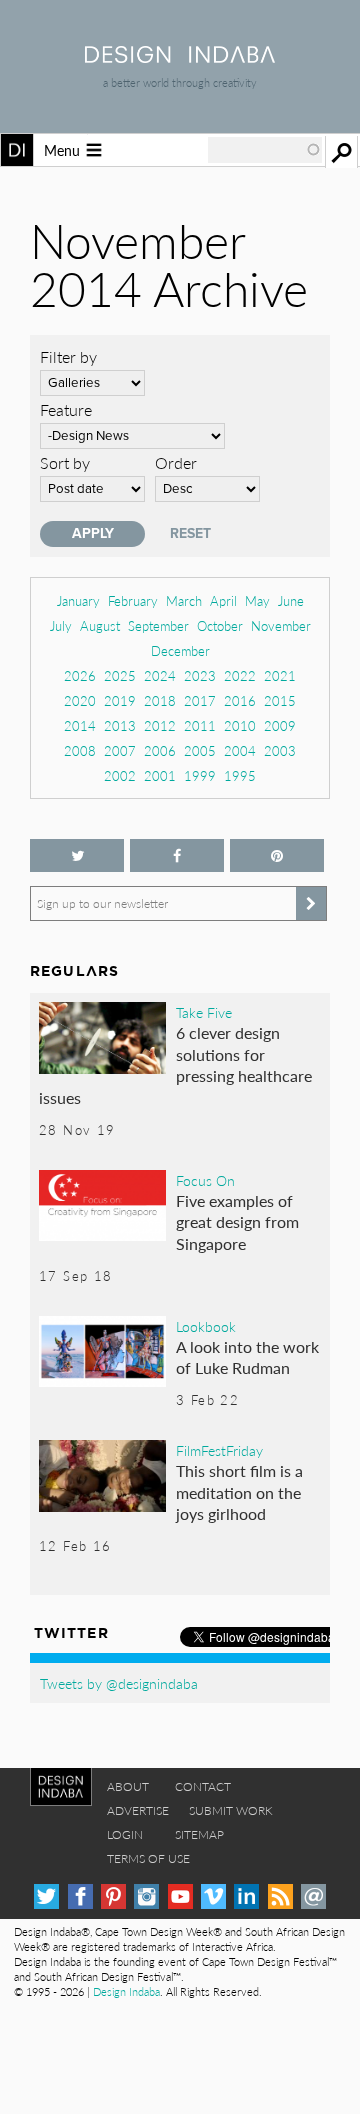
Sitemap (199, 1834)
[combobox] (265, 150)
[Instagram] (146, 1896)
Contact (203, 1786)
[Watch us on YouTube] (180, 1896)
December (180, 650)
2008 (80, 750)
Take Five (204, 1012)
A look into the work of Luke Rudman (247, 1357)
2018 (160, 700)
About (128, 1786)
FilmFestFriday (219, 1450)
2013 (120, 725)
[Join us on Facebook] (177, 855)
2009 (280, 725)
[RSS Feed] (280, 1896)
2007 (120, 750)
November (281, 625)
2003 (280, 750)
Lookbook (206, 1326)
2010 (240, 725)
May (257, 600)
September (158, 625)
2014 (80, 725)
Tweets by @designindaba (119, 1683)
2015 (280, 700)
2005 (200, 750)
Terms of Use (148, 1858)
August (100, 625)
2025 (120, 675)
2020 (80, 700)
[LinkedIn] (246, 1896)
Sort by (65, 462)
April (223, 600)
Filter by (68, 356)
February (133, 600)
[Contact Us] (313, 1896)
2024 (160, 675)
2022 (240, 675)
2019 (120, 700)
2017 (200, 700)
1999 (200, 775)
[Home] (180, 56)
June (291, 600)
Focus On (205, 1180)
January (78, 600)
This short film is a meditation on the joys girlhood (239, 1492)
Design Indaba (126, 1991)
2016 (240, 700)
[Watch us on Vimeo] (213, 1896)
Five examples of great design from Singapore (237, 1222)
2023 (200, 675)
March (184, 600)
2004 (240, 750)
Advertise (138, 1810)
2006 (160, 750)
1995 (240, 775)
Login (125, 1834)
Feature (66, 409)
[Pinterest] (113, 1896)
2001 (160, 775)
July (61, 625)
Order (176, 462)
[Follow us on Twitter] (77, 855)
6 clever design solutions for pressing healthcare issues (175, 1065)
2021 (280, 675)
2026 (80, 675)
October (220, 625)
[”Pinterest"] (277, 855)
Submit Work (231, 1810)
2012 (160, 725)
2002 (120, 775)
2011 (200, 725)
